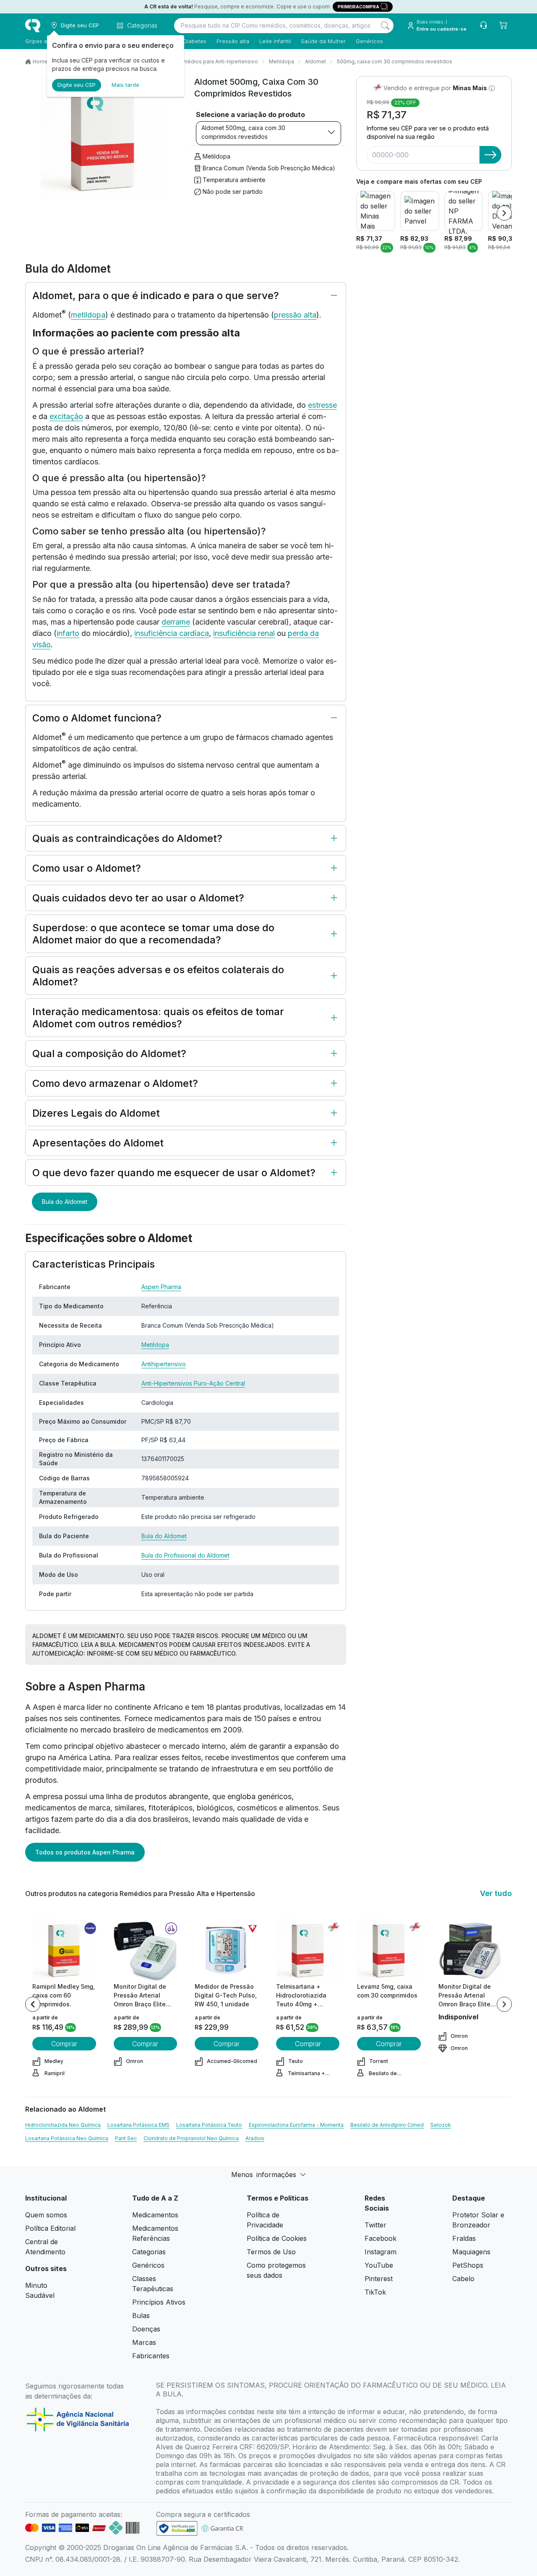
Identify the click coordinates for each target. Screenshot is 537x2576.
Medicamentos (155, 2215)
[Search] (385, 26)
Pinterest (379, 2279)
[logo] (33, 26)
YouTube (379, 2265)
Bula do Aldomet (65, 1202)
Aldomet (315, 61)
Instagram (381, 2252)
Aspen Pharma (161, 1287)
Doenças (146, 2329)
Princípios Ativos (159, 2302)
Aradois (255, 2138)
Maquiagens (471, 2252)
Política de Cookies (277, 2238)
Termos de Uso (271, 2252)
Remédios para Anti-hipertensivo (217, 61)
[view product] (64, 1951)
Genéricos (369, 41)
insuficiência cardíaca (172, 633)
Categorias (149, 2252)
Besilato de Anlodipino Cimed (387, 2125)
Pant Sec (126, 2138)
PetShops (468, 2265)
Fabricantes (151, 2356)
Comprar (64, 2044)
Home (40, 61)
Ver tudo (496, 1893)
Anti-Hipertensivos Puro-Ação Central (193, 1383)
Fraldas (464, 2238)
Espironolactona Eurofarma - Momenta (296, 2125)
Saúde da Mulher (323, 41)
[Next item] (504, 213)
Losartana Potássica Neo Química (67, 2138)
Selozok (441, 2125)
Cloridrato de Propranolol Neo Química (191, 2138)
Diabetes (195, 41)
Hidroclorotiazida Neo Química (63, 2125)
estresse (322, 405)
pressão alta (295, 315)
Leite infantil (275, 41)
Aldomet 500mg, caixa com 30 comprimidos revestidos (243, 132)
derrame (176, 622)
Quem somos (46, 2215)
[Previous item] (33, 2004)
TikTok (375, 2292)
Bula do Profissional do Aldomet (185, 1555)
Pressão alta (233, 41)
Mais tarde (125, 85)
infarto (68, 633)
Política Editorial (50, 2228)
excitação (66, 416)
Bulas (141, 2316)
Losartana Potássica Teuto (209, 2125)
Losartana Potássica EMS (138, 2125)
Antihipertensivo (164, 1364)
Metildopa (282, 61)
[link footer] (177, 2528)
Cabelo (463, 2279)
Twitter (375, 2225)
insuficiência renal (244, 633)
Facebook (381, 2238)
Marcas (144, 2342)
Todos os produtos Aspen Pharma (85, 1852)
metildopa (88, 315)
